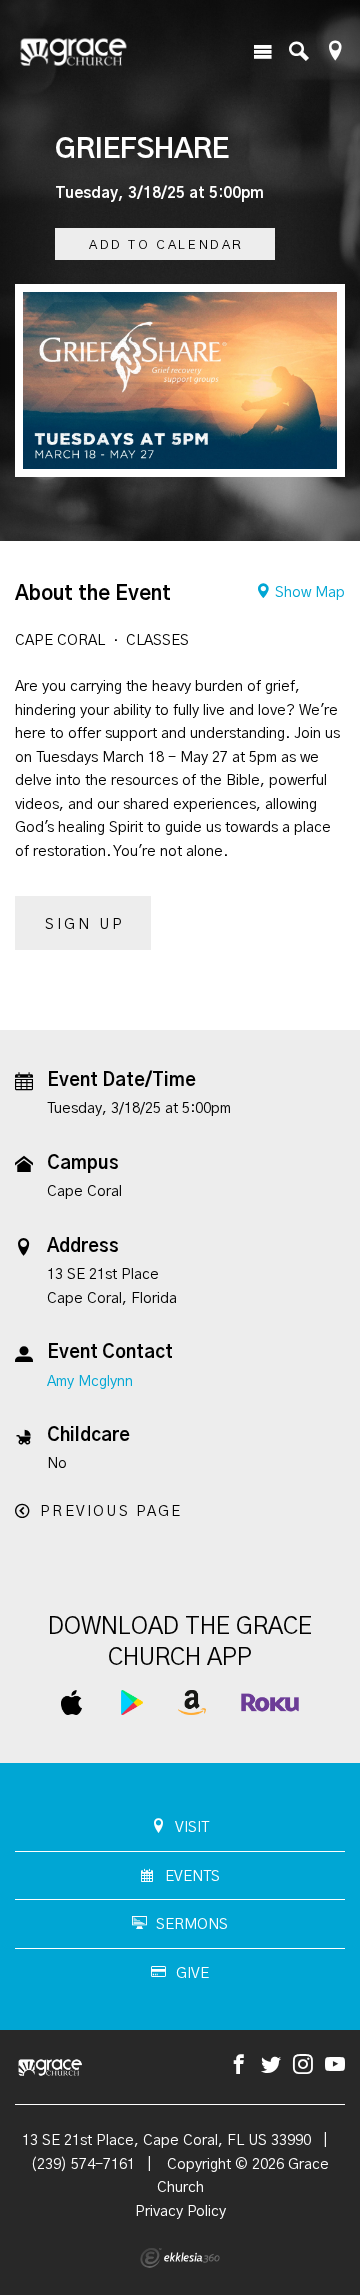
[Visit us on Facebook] (239, 2065)
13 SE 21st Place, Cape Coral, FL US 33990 (166, 2140)
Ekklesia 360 (180, 2258)
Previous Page (111, 1511)
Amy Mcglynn (90, 1381)
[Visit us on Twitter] (271, 2065)
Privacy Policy (180, 2211)
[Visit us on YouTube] (335, 2065)
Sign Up (84, 924)
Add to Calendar (166, 245)
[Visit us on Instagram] (303, 2065)
